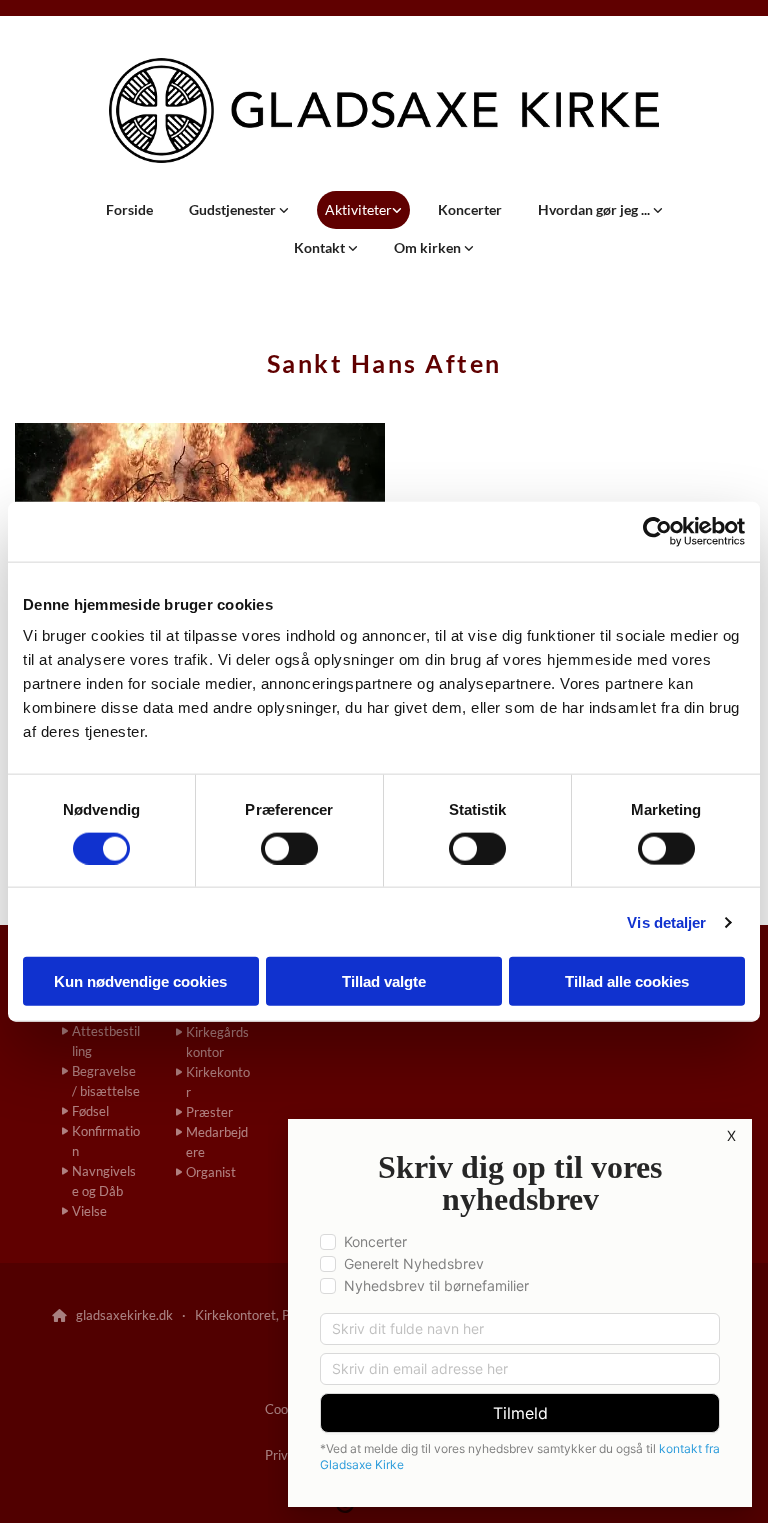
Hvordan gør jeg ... (595, 209)
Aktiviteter (358, 209)
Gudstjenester (234, 209)
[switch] (289, 848)
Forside (129, 209)
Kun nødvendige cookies (140, 981)
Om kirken (429, 247)
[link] (239, 210)
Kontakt (321, 247)
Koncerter (470, 209)
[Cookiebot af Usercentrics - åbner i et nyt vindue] (657, 531)
